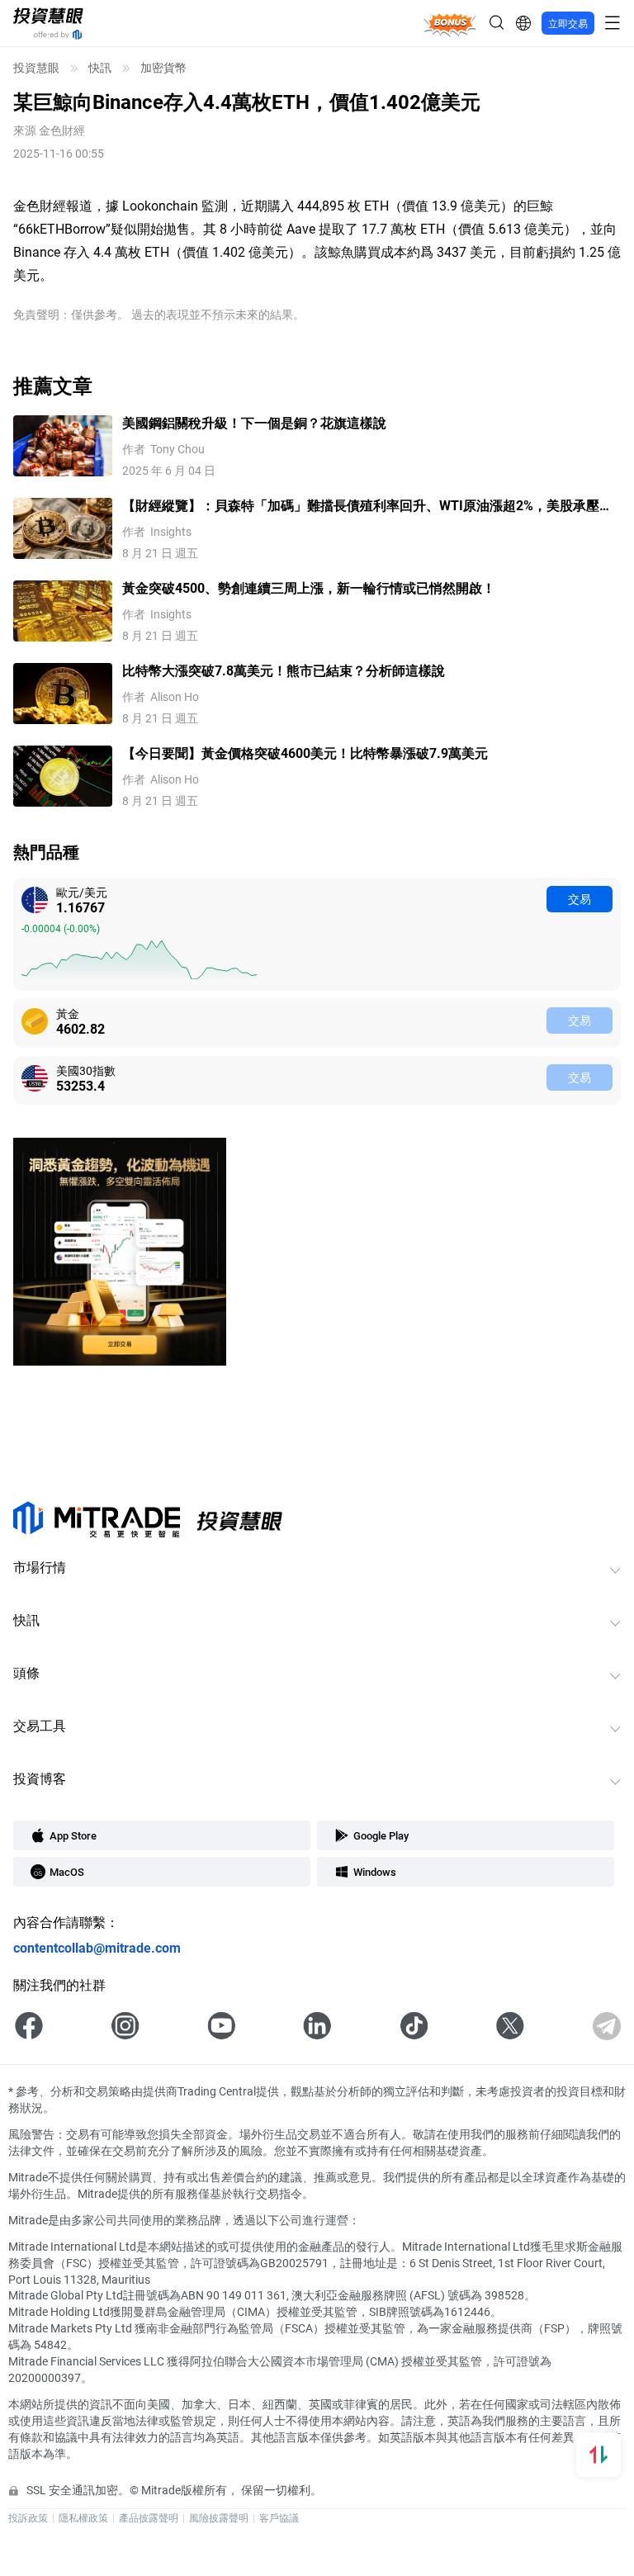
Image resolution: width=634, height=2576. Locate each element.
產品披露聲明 (149, 2517)
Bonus (450, 23)
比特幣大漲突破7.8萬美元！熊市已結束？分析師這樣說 (284, 670)
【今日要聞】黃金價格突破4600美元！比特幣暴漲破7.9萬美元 (305, 753)
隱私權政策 (83, 2517)
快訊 (100, 68)
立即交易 (568, 23)
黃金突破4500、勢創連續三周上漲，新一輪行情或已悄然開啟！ (309, 587)
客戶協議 (279, 2517)
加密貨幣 (163, 68)
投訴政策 (28, 2517)
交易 (580, 899)
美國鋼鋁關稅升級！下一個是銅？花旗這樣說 (254, 422)
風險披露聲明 (219, 2517)
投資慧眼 (36, 68)
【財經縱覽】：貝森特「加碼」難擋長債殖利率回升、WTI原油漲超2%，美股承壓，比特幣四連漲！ (367, 506)
